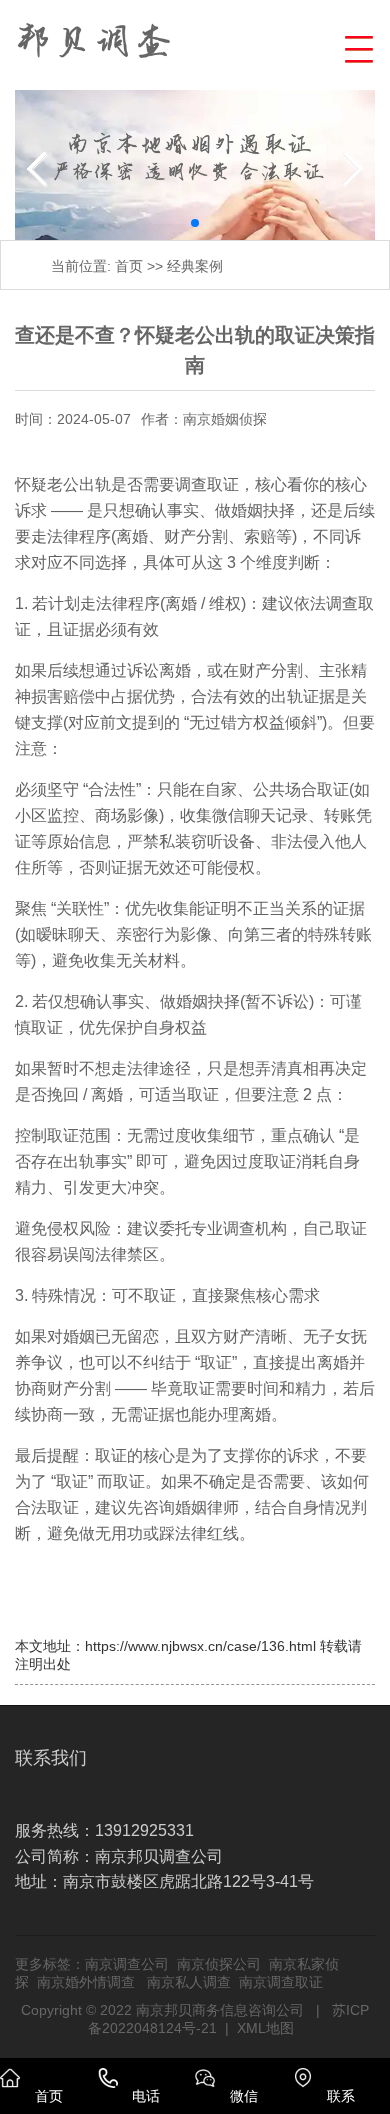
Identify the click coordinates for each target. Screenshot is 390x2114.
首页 (129, 266)
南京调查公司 (127, 1964)
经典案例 (195, 266)
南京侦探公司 (219, 1964)
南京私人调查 (189, 1982)
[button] (356, 46)
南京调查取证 (281, 1982)
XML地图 (265, 2028)
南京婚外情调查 (86, 1982)
